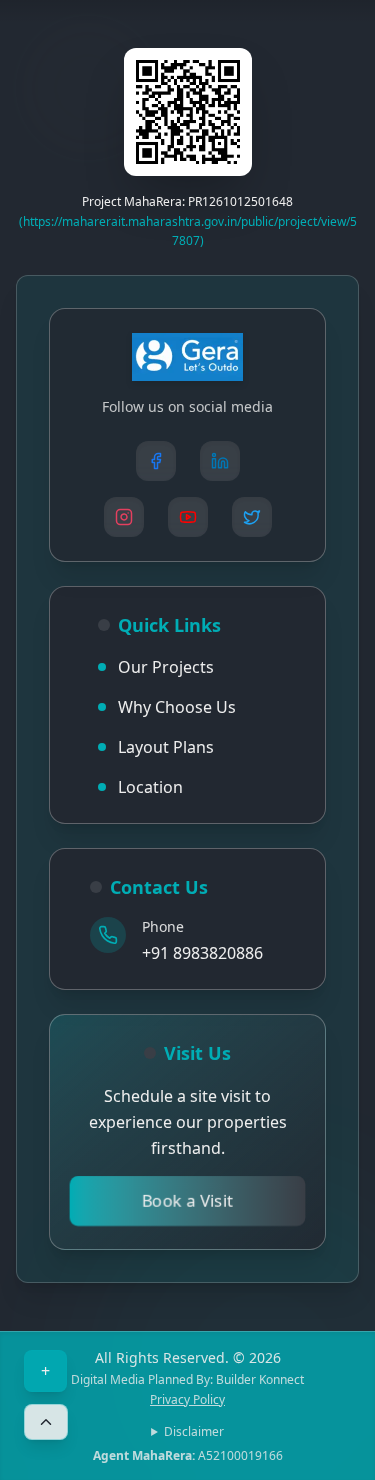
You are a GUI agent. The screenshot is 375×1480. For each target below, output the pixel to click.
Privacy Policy (187, 1400)
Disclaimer (194, 1432)
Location (150, 787)
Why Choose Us (177, 707)
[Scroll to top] (46, 1422)
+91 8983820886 (202, 953)
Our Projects (166, 667)
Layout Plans (166, 747)
